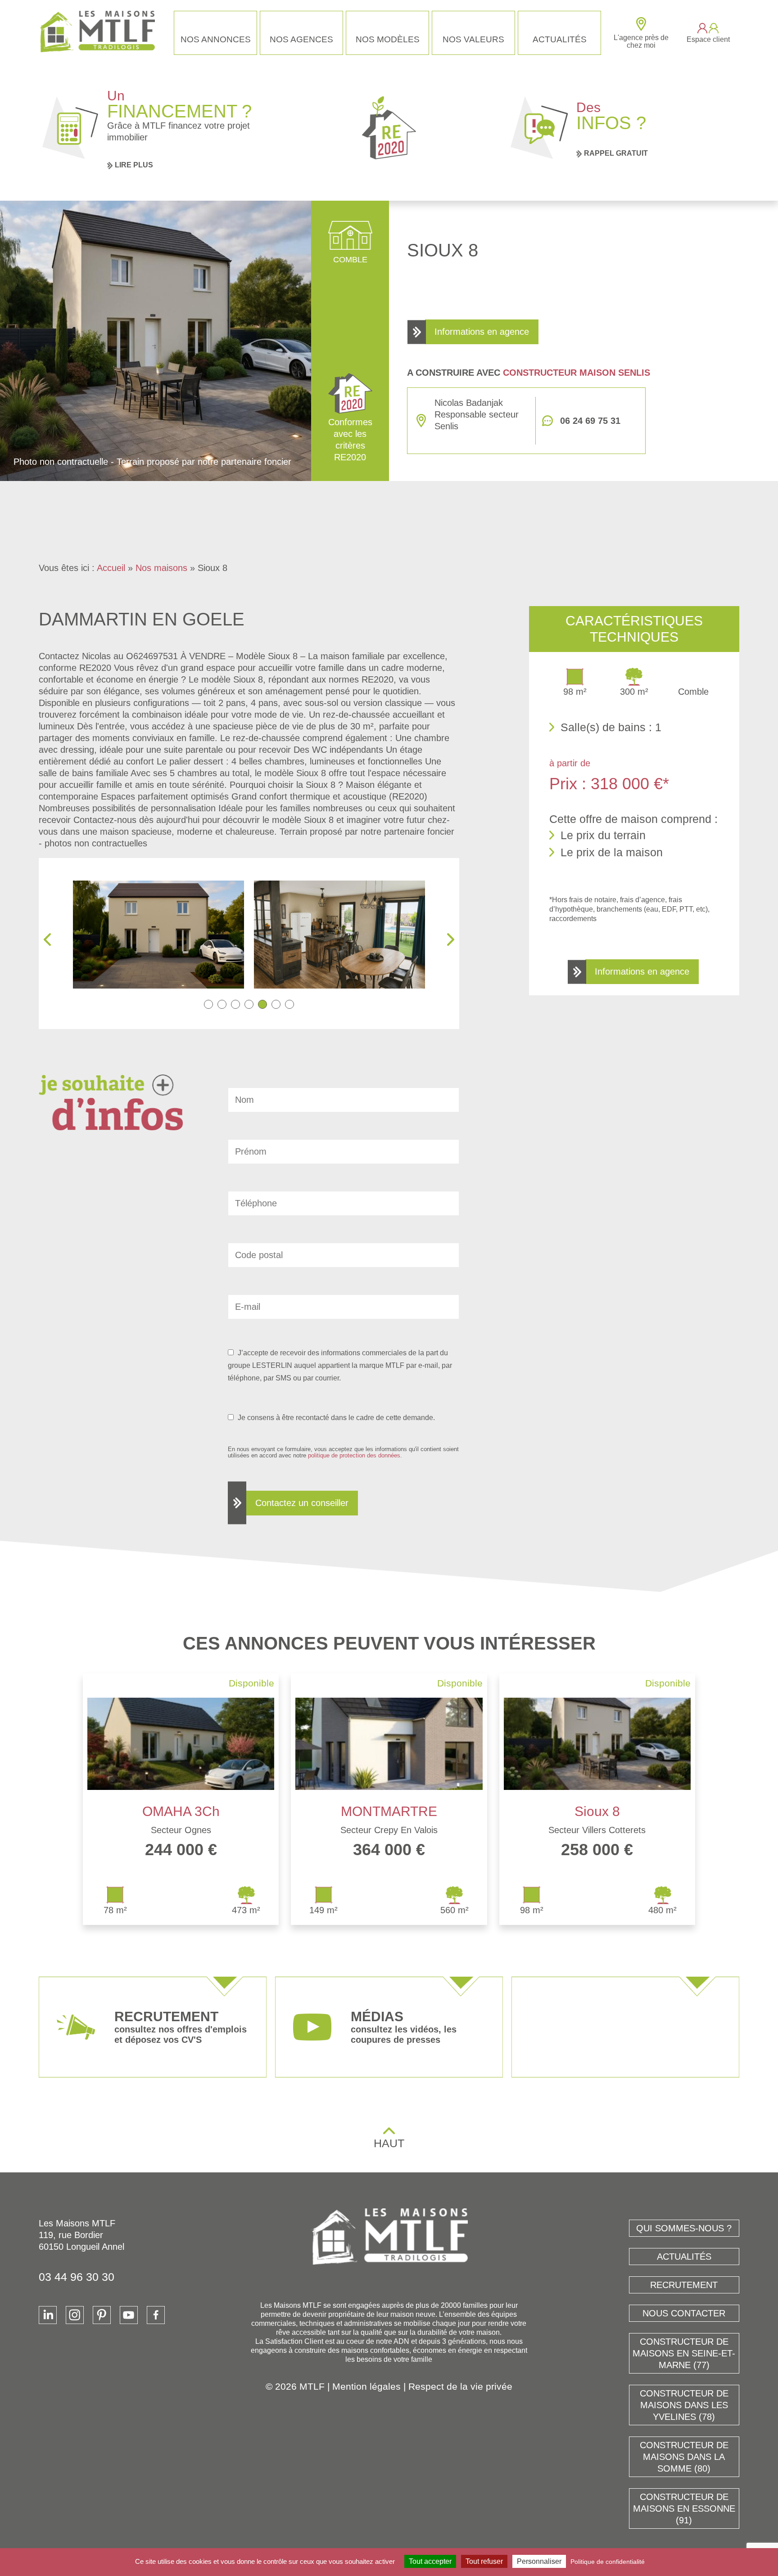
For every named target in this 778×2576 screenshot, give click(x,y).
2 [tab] (222, 1004)
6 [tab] (276, 1004)
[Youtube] (129, 2315)
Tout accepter (430, 2561)
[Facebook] (156, 2315)
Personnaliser (539, 2561)
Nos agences (301, 39)
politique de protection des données (354, 1455)
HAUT (389, 2143)
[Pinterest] (102, 2315)
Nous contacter (684, 2313)
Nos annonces (216, 39)
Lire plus (134, 165)
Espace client (708, 39)
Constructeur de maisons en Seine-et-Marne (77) (684, 2353)
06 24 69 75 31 (590, 421)
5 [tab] (262, 1004)
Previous (47, 940)
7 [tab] (289, 1004)
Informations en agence (482, 332)
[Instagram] (75, 2315)
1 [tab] (208, 1004)
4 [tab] (249, 1004)
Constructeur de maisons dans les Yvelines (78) (684, 2405)
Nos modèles (388, 39)
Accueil (111, 568)
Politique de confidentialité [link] (608, 2562)
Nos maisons (161, 568)
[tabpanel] (158, 935)
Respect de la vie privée (460, 2386)
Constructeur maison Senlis (577, 373)
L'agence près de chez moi (641, 41)
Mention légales (366, 2386)
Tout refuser (484, 2561)
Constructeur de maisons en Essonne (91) (684, 2509)
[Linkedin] (48, 2315)
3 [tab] (235, 1004)
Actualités (560, 39)
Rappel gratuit (616, 153)
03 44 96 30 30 (77, 2277)
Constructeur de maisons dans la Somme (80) (684, 2457)
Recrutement (684, 2285)
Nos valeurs (473, 39)
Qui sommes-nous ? (684, 2228)
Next (451, 940)
